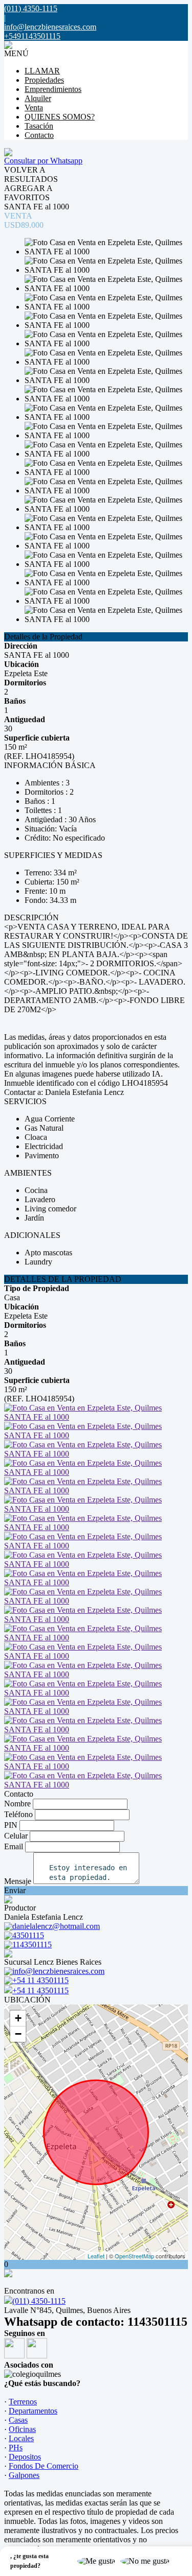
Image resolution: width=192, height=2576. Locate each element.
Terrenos (23, 2402)
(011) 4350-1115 (39, 2301)
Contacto (39, 135)
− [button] (18, 2034)
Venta (34, 108)
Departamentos (33, 2411)
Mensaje (18, 1881)
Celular (16, 1836)
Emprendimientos (53, 89)
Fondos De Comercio (44, 2466)
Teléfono (18, 1814)
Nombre (17, 1804)
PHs (16, 2448)
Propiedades (44, 80)
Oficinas (22, 2429)
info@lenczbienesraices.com (50, 27)
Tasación (39, 126)
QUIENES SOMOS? (60, 117)
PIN (11, 1825)
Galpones (24, 2475)
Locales (21, 2438)
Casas (18, 2420)
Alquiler (38, 98)
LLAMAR (42, 71)
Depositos (25, 2457)
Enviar (15, 1890)
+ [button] (18, 2018)
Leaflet (96, 2256)
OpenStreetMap (134, 2256)
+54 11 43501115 (40, 1990)
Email (14, 1846)
